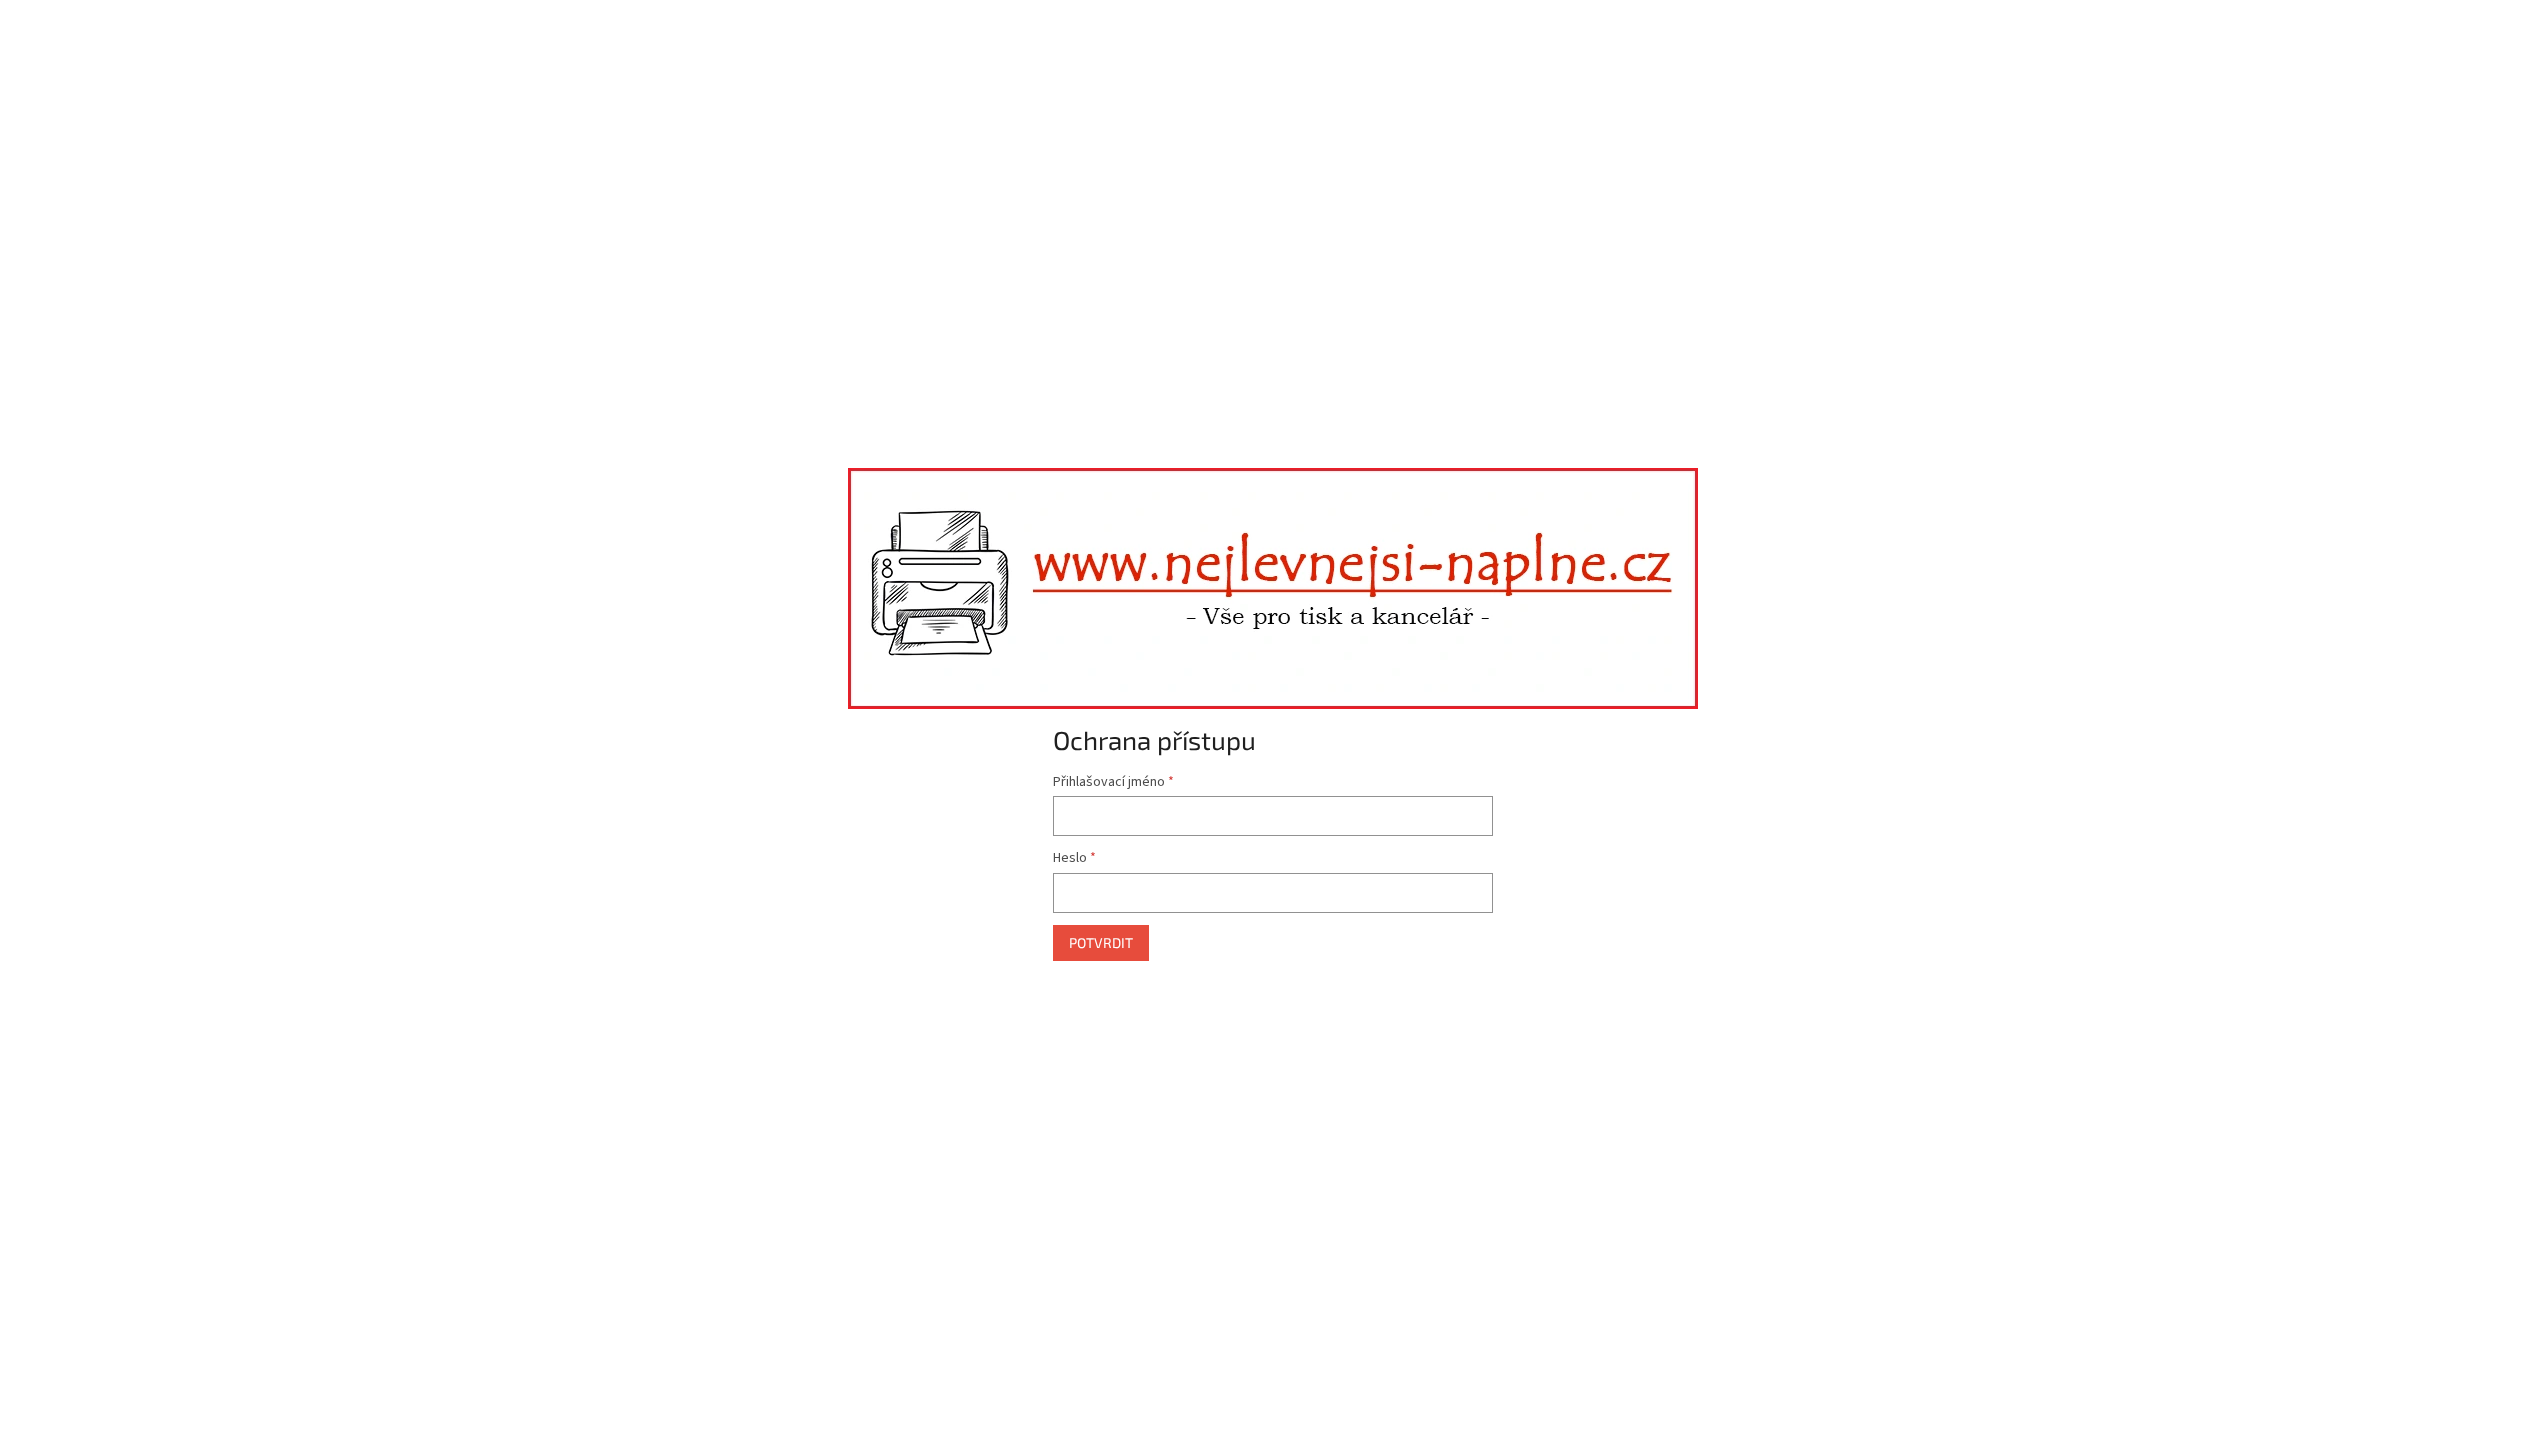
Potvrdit (1101, 942)
